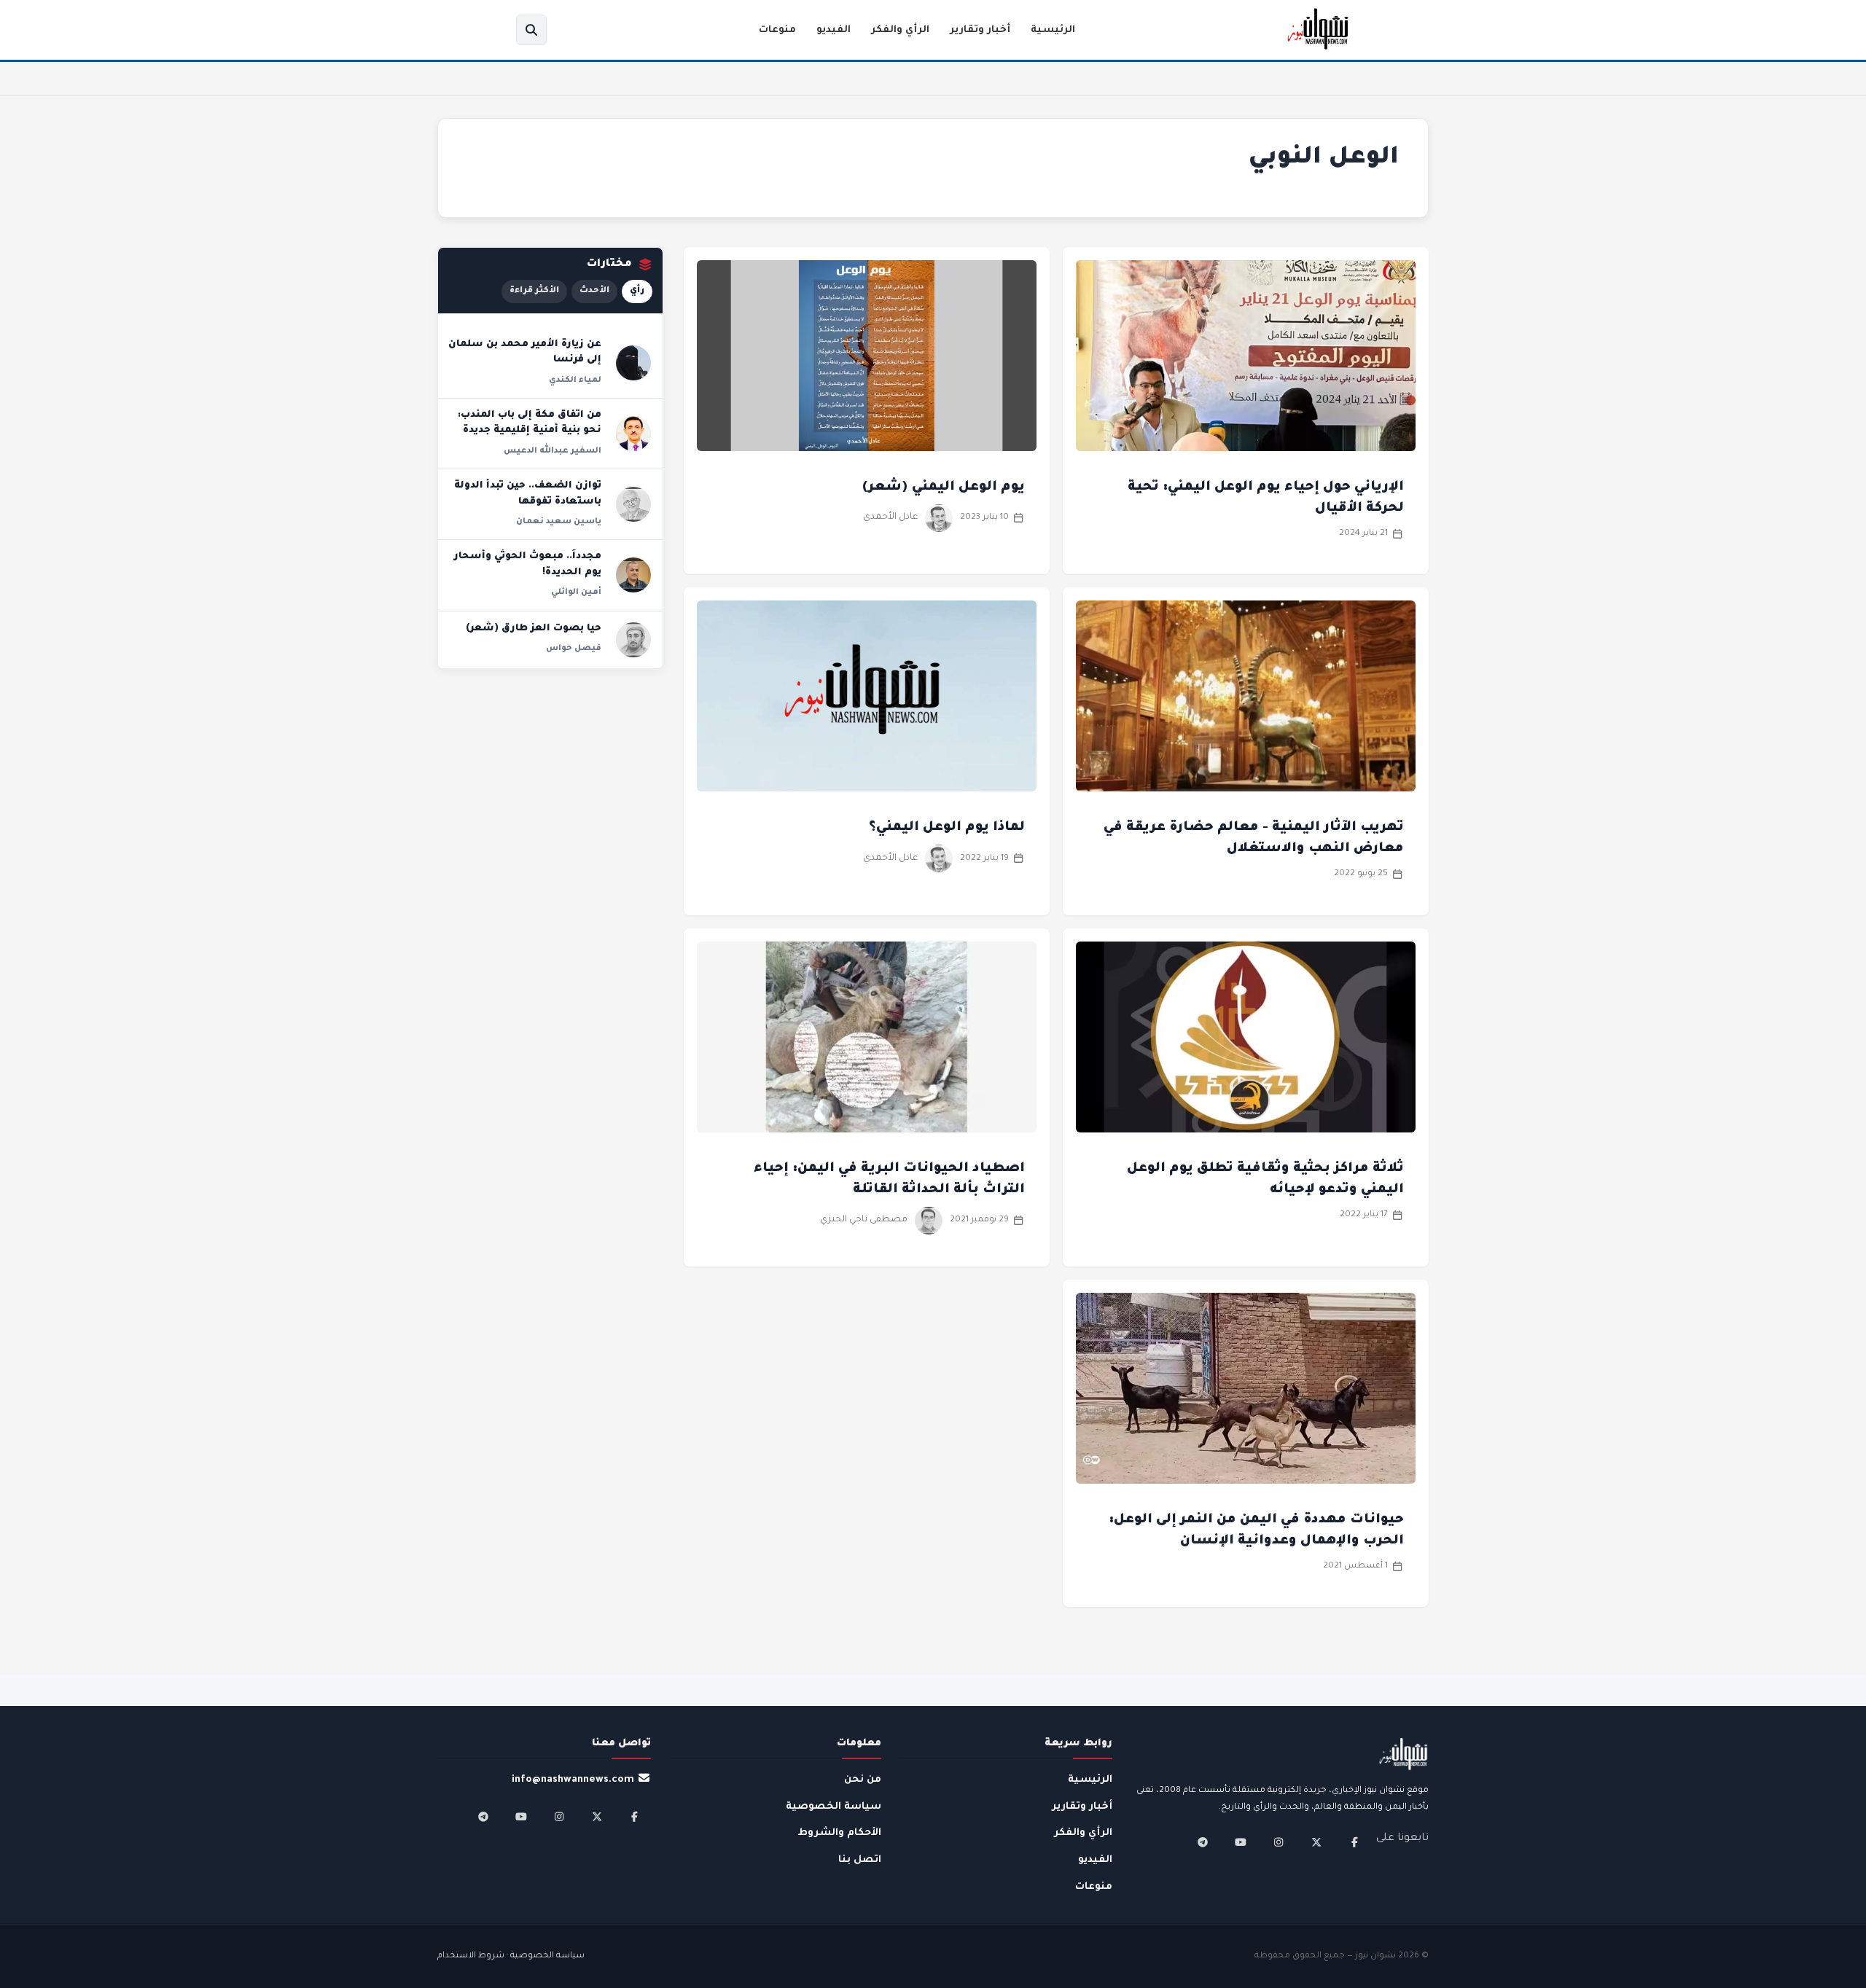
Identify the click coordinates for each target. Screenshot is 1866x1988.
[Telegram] (1203, 1842)
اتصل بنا (860, 1860)
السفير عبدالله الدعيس (553, 451)
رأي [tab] (637, 291)
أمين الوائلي (576, 592)
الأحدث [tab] (594, 291)
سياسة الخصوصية (834, 1807)
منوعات (777, 30)
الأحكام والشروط (840, 1833)
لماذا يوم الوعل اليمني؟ (947, 828)
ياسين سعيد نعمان (559, 522)
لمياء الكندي (575, 380)
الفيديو (834, 30)
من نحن (863, 1780)
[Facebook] (1354, 1842)
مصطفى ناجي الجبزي (864, 1220)
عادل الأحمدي (890, 517)
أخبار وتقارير (980, 30)
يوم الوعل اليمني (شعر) (943, 488)
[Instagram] (1279, 1842)
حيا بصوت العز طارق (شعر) (534, 629)
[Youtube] (1241, 1842)
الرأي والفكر (900, 30)
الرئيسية (1053, 30)
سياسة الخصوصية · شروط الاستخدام (511, 1956)
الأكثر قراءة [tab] (534, 291)
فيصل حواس (574, 649)
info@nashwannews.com (573, 1780)
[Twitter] (1316, 1842)
